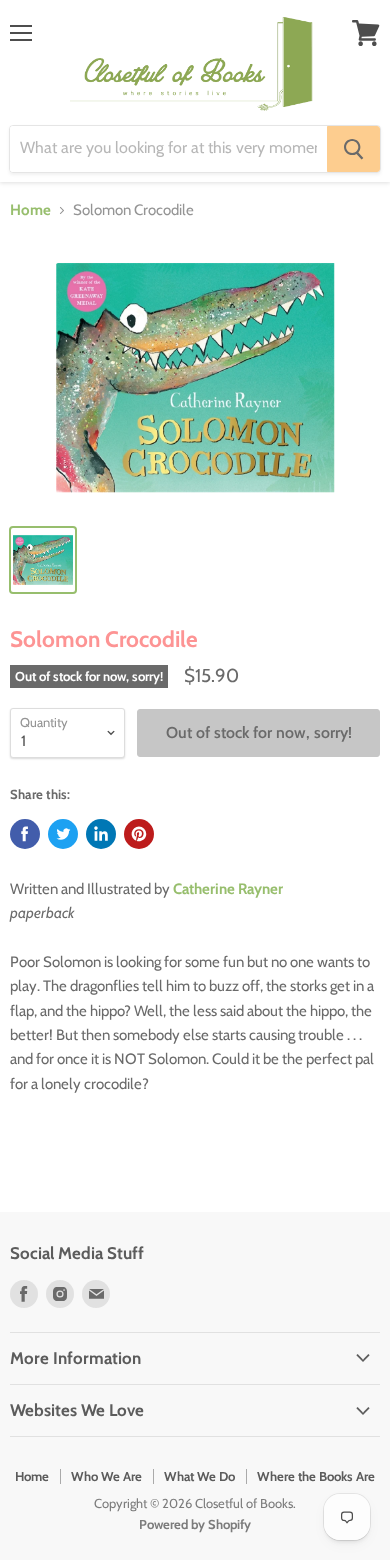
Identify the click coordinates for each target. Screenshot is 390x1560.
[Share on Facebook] (25, 834)
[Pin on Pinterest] (139, 834)
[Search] (353, 149)
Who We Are (106, 1476)
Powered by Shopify (195, 1524)
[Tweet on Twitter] (63, 834)
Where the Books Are (316, 1476)
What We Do (199, 1476)
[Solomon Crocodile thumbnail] (43, 560)
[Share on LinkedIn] (101, 834)
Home (30, 210)
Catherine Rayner (228, 889)
